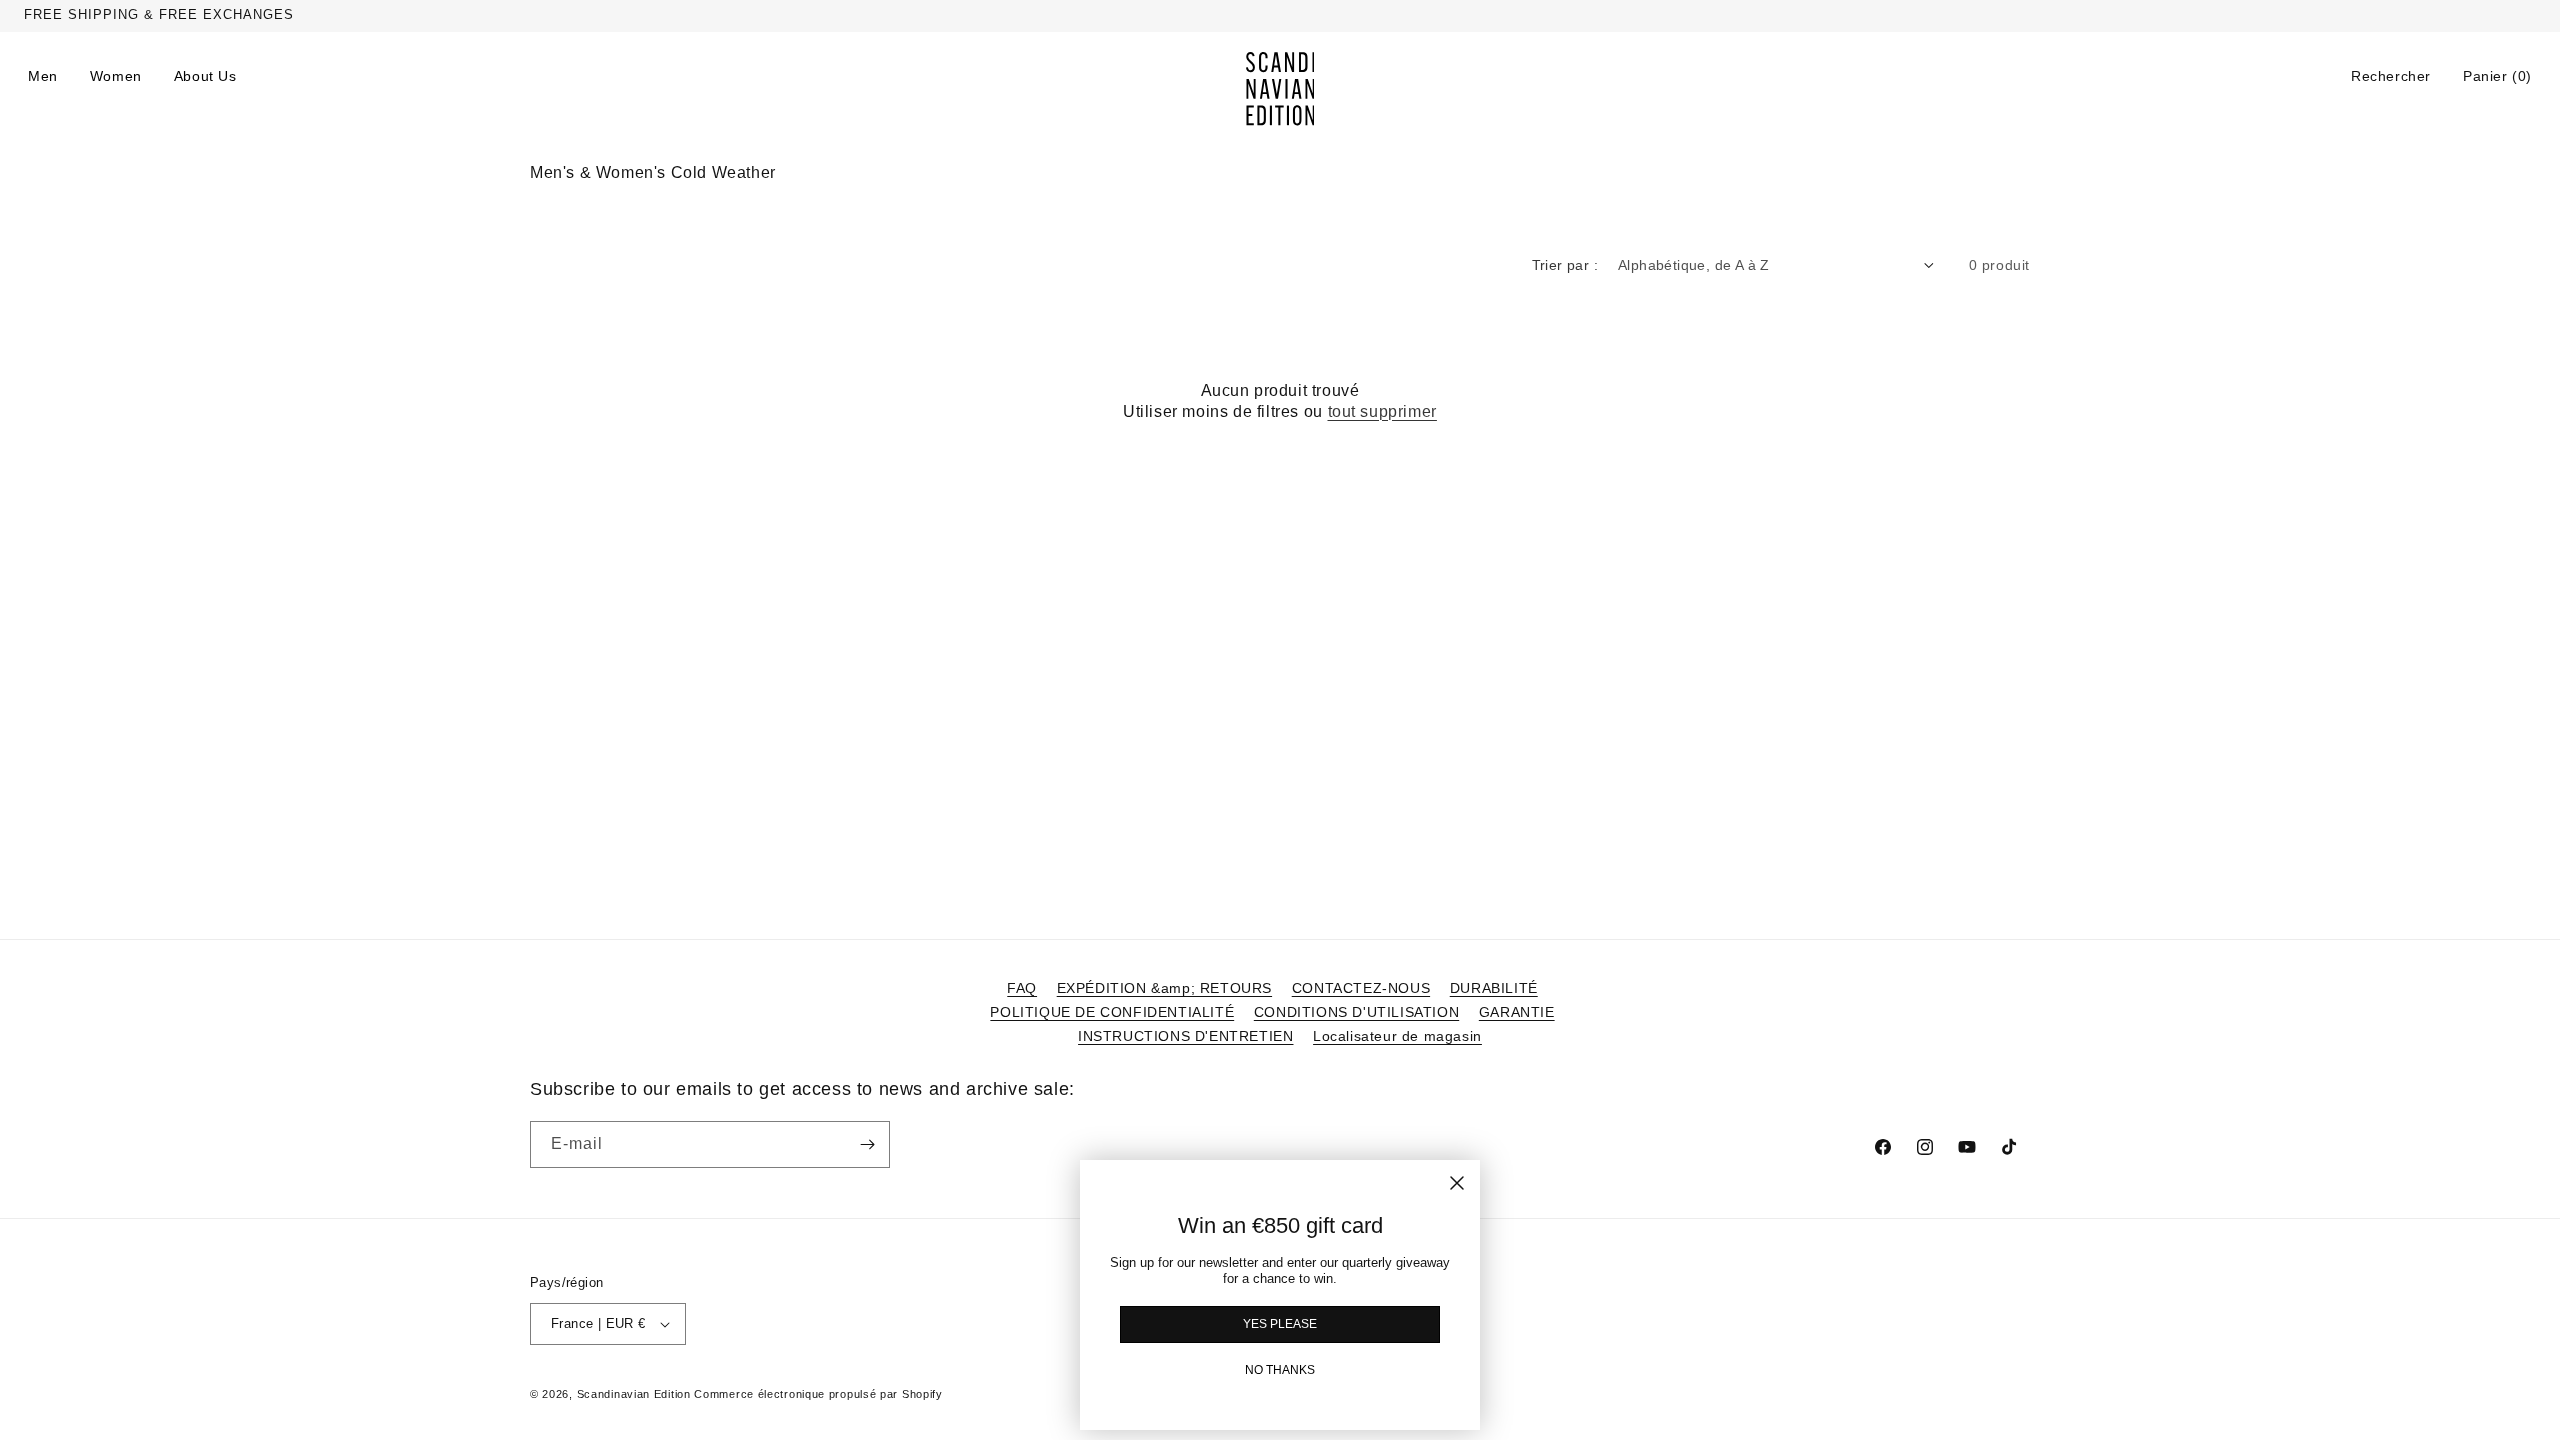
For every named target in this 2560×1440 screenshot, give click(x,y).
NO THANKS (1280, 1370)
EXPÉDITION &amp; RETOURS (1164, 988)
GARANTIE (1517, 1012)
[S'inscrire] (867, 1144)
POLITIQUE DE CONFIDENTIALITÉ (1112, 1012)
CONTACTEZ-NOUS (1361, 988)
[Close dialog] (1457, 1183)
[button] (2391, 76)
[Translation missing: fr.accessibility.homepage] (1280, 89)
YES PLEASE (1280, 1324)
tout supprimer (1382, 411)
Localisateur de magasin (1397, 1036)
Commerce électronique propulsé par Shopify (818, 1394)
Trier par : (1565, 265)
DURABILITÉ (1494, 988)
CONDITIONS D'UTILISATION (1356, 1012)
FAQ (1022, 988)
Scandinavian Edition (634, 1394)
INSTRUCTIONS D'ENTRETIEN (1185, 1036)
